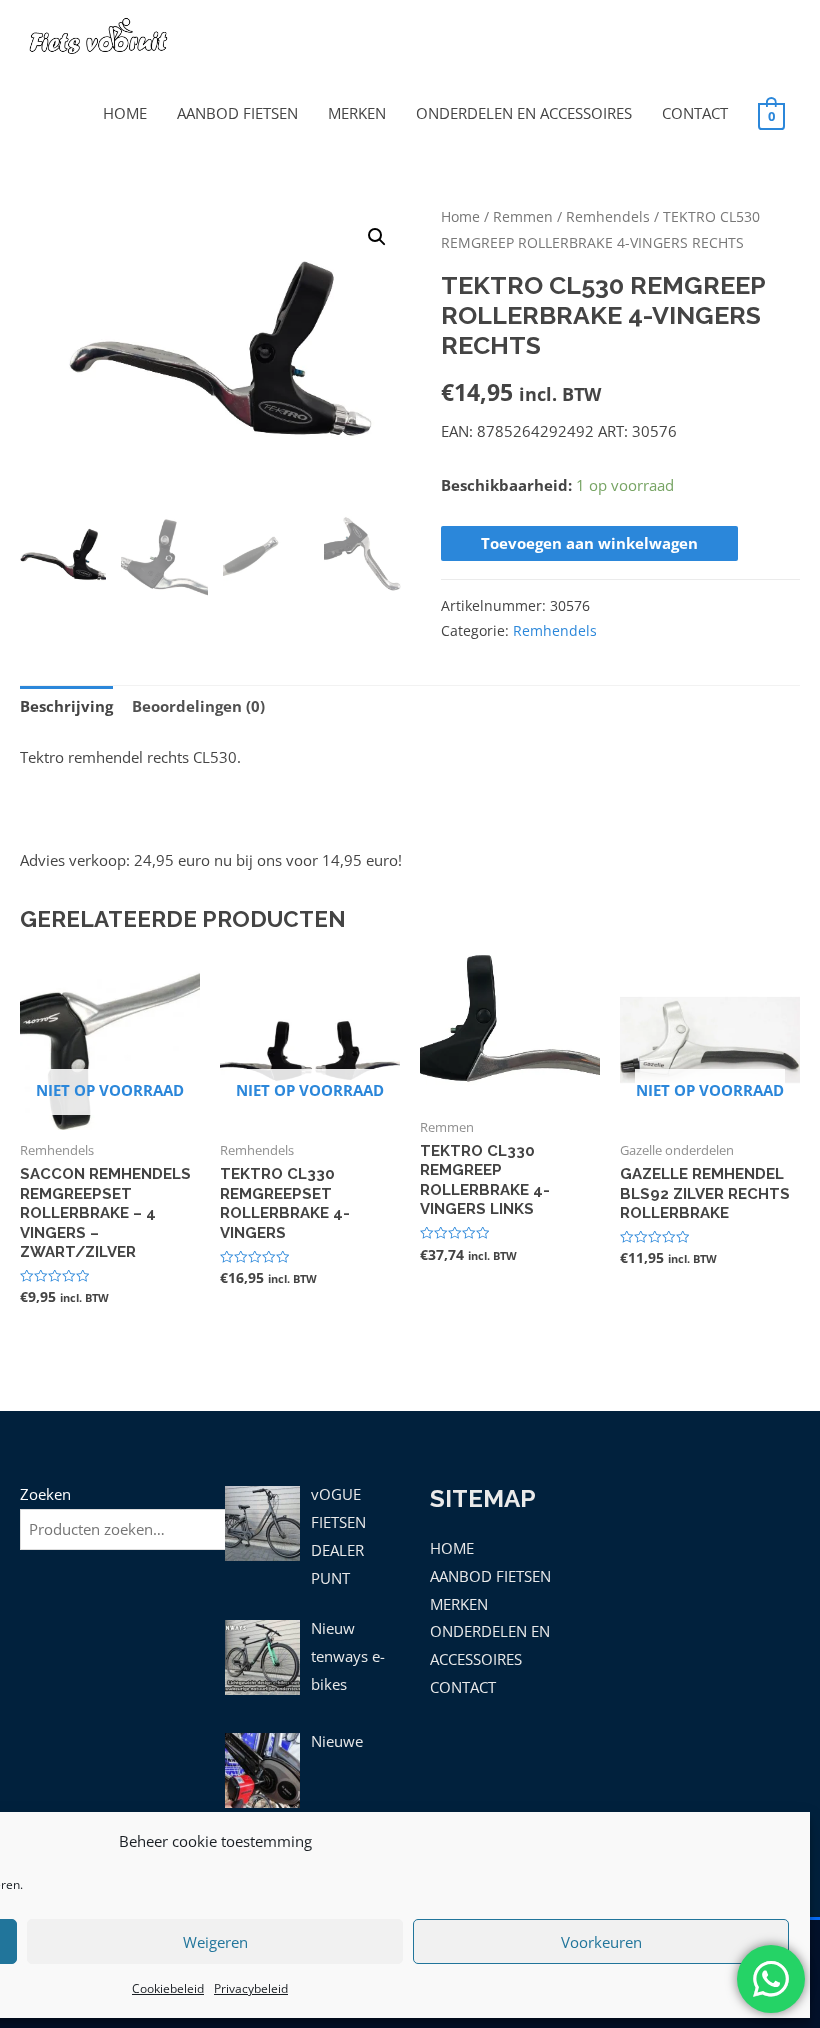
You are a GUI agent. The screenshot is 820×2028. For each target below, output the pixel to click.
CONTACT (695, 113)
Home (460, 216)
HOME (125, 113)
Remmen (523, 216)
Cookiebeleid (168, 1988)
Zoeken (45, 1494)
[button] (377, 237)
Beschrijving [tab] (66, 706)
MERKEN (357, 113)
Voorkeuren (601, 1942)
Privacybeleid (251, 1988)
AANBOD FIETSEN (237, 113)
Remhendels (608, 216)
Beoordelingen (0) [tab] (198, 706)
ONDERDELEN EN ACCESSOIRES (524, 113)
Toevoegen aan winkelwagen (589, 543)
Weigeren (215, 1942)
